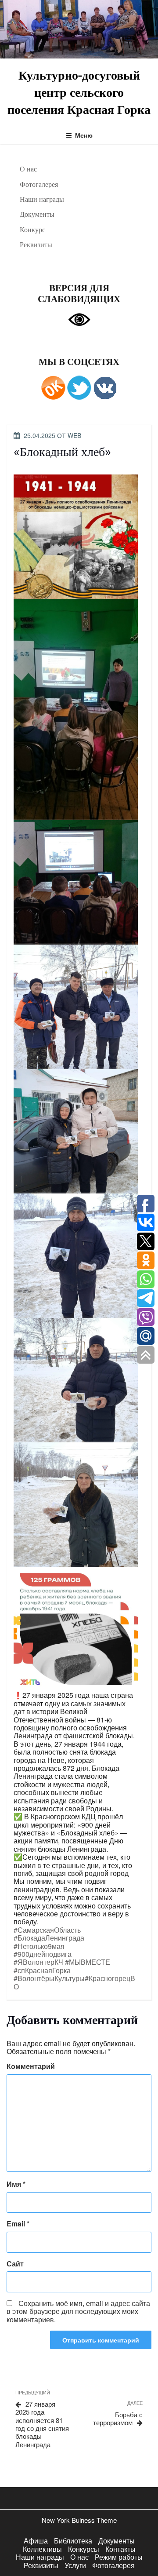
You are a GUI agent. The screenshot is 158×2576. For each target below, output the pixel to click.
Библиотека (73, 2541)
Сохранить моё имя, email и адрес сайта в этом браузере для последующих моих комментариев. (78, 2311)
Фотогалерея (39, 184)
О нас (28, 169)
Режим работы (119, 2557)
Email (18, 2224)
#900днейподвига (43, 1954)
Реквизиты (36, 244)
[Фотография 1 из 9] (76, 535)
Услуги (75, 2565)
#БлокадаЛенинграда (49, 1938)
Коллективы (42, 2549)
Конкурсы (84, 2549)
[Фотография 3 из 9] (76, 881)
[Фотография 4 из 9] (76, 1006)
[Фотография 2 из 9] (76, 709)
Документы (37, 214)
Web (74, 435)
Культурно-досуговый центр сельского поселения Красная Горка (79, 92)
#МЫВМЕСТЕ (88, 1962)
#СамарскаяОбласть (47, 1930)
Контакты (120, 2549)
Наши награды (42, 199)
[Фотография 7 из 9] (76, 1379)
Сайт (15, 2264)
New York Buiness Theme (79, 2520)
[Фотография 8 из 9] (76, 1504)
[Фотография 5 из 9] (76, 1130)
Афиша (36, 2541)
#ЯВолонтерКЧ (38, 1962)
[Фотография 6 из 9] (76, 1255)
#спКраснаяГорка (42, 1970)
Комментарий (31, 2066)
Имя (16, 2184)
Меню (84, 135)
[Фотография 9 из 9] (76, 1628)
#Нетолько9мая (39, 1946)
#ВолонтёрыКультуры (49, 1978)
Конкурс (32, 230)
